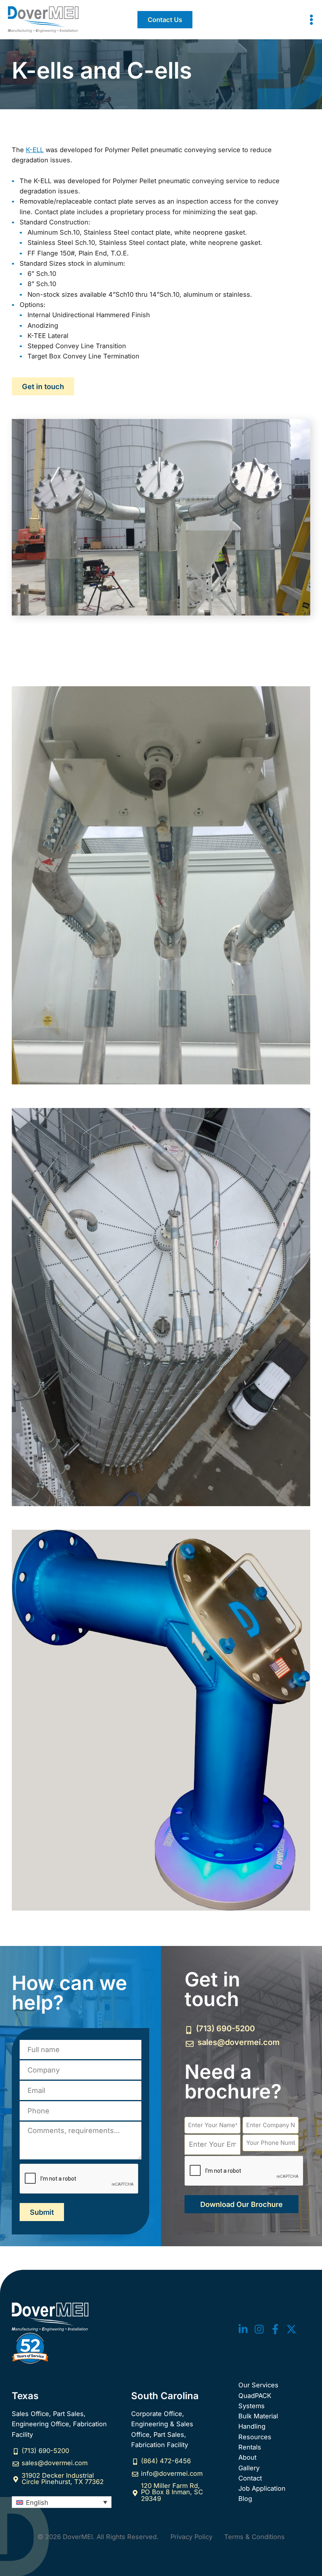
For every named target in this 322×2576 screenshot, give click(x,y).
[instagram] (259, 2329)
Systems (252, 2406)
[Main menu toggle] (311, 20)
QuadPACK (255, 2396)
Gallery (249, 2468)
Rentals (250, 2447)
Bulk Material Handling (258, 2421)
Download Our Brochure (241, 2204)
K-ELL (35, 150)
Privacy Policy (191, 2537)
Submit (42, 2212)
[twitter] (243, 2329)
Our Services (258, 2385)
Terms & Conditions (254, 2537)
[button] (165, 20)
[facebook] (275, 2329)
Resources (255, 2437)
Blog (245, 2499)
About (247, 2457)
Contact (250, 2478)
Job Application (262, 2488)
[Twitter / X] (291, 2329)
